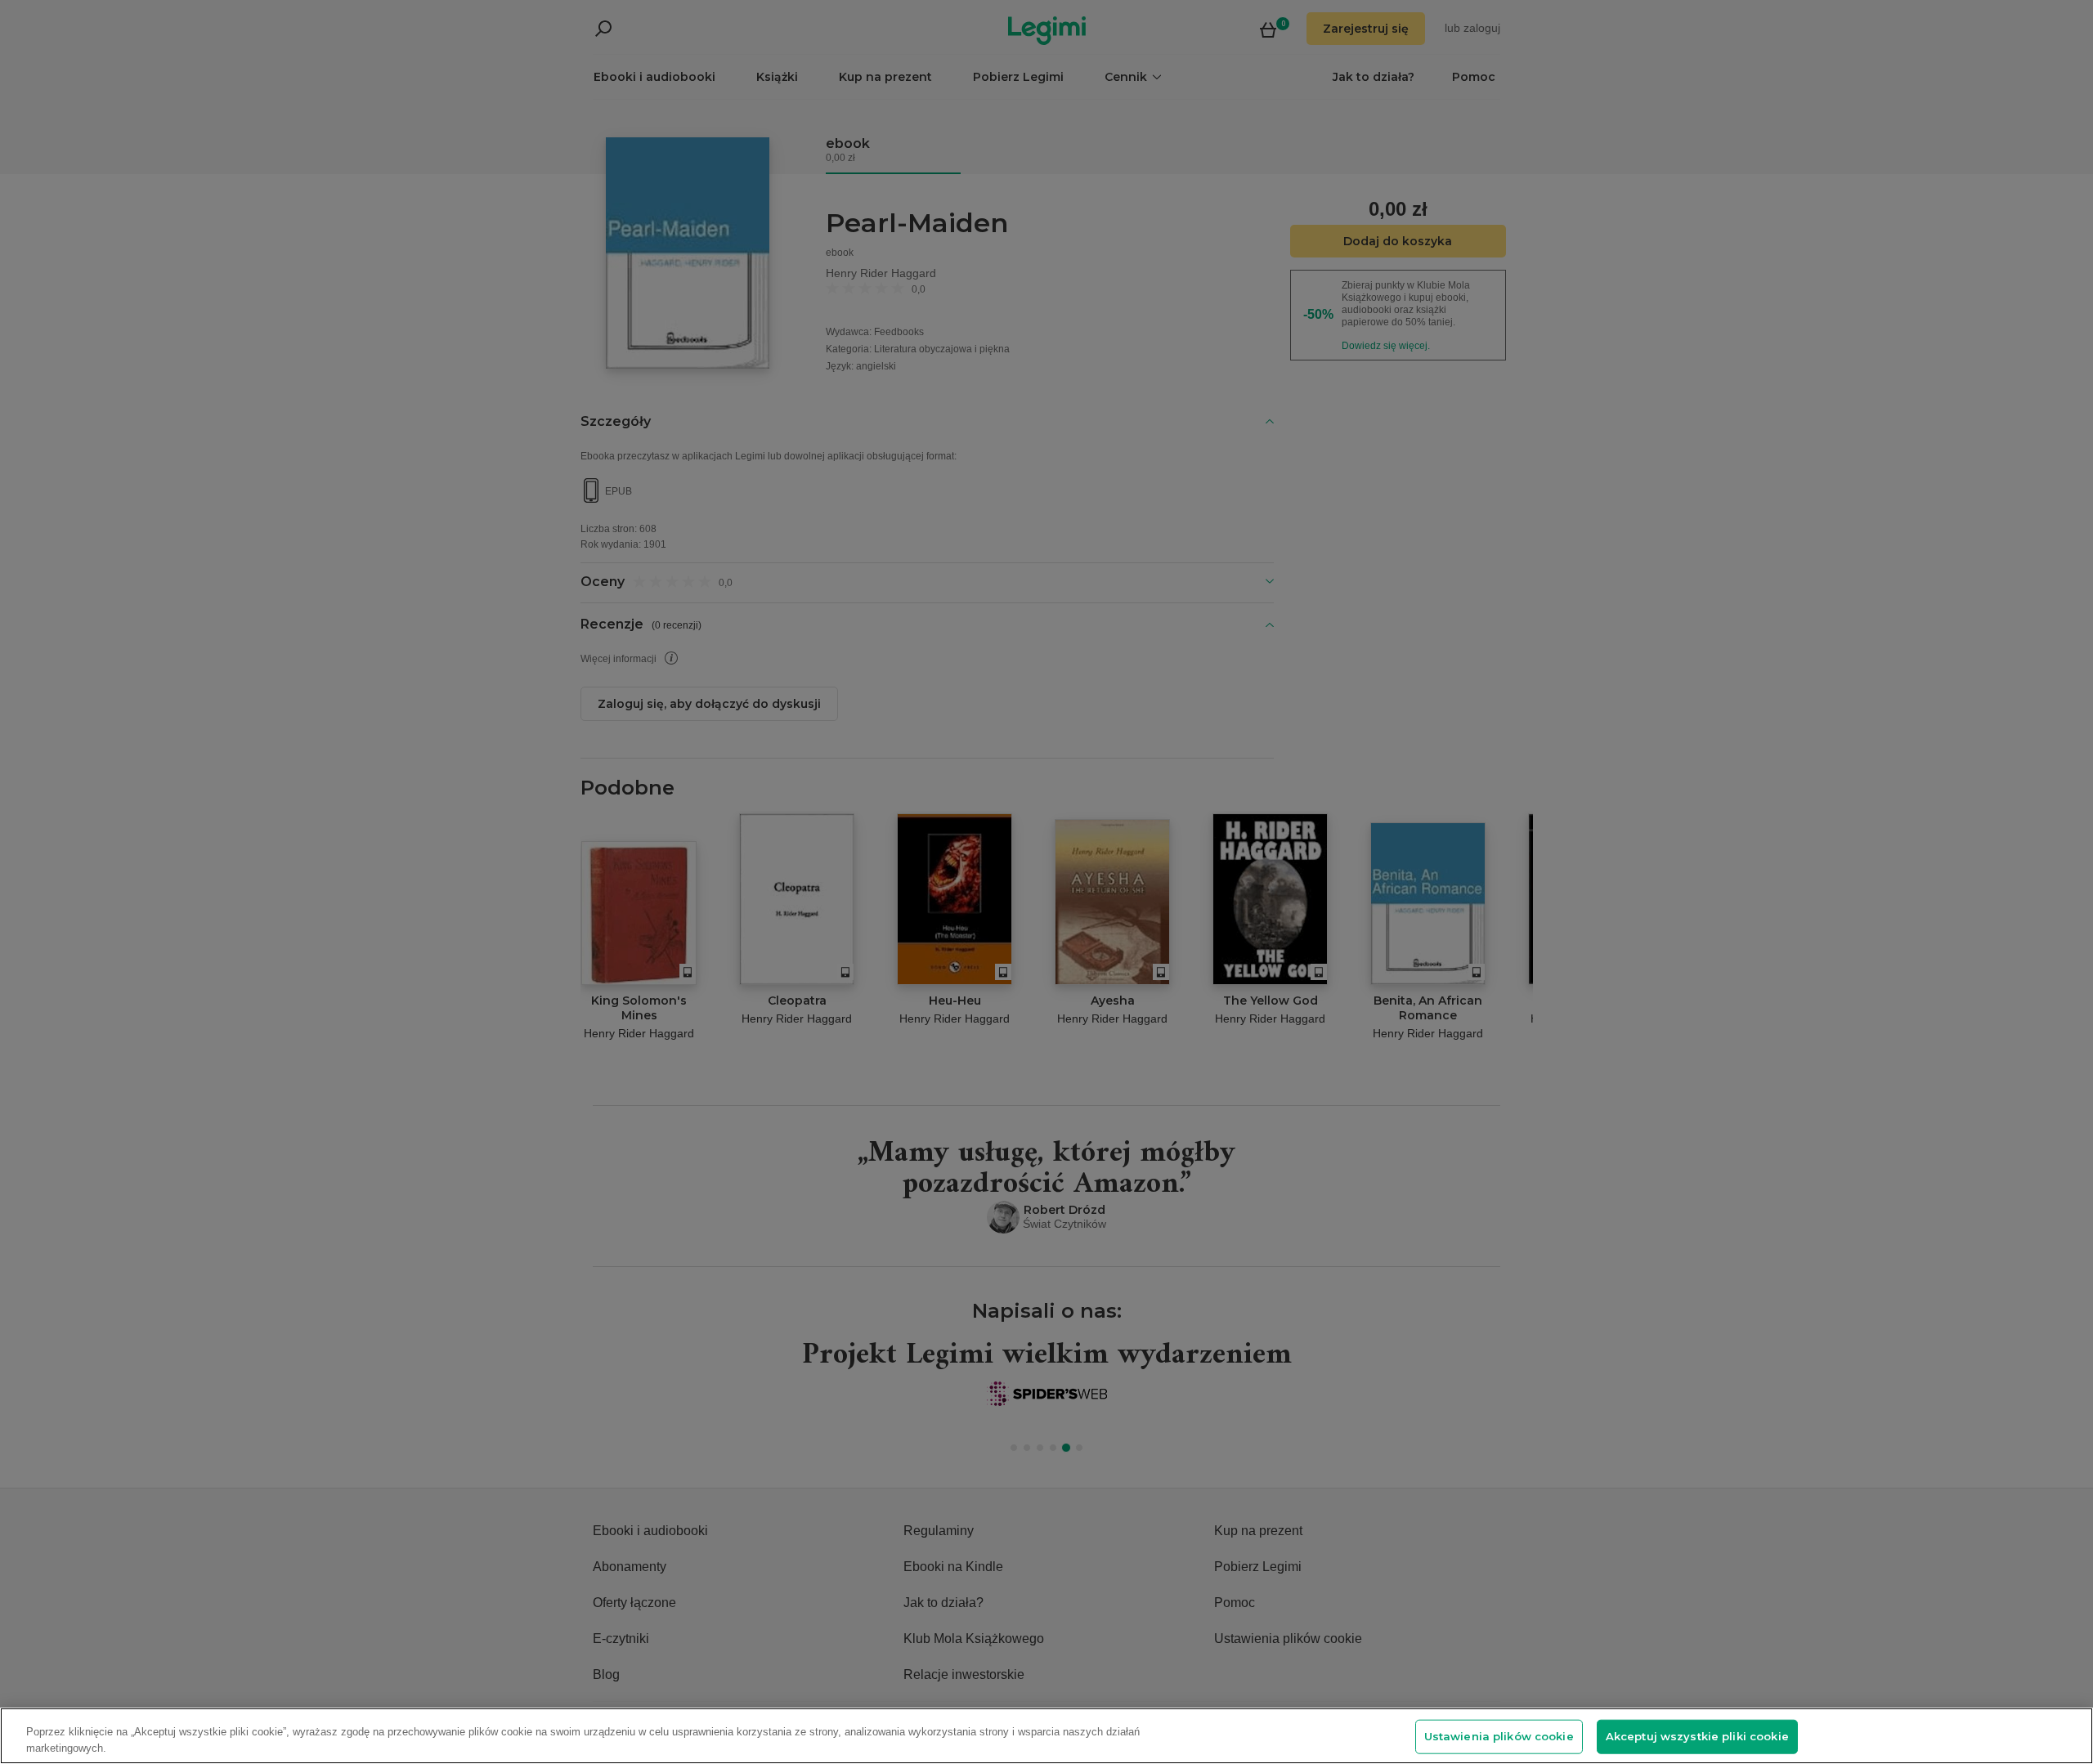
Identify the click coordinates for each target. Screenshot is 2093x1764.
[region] (1046, 1736)
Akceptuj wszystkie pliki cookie (1697, 1736)
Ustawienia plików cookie (1499, 1736)
